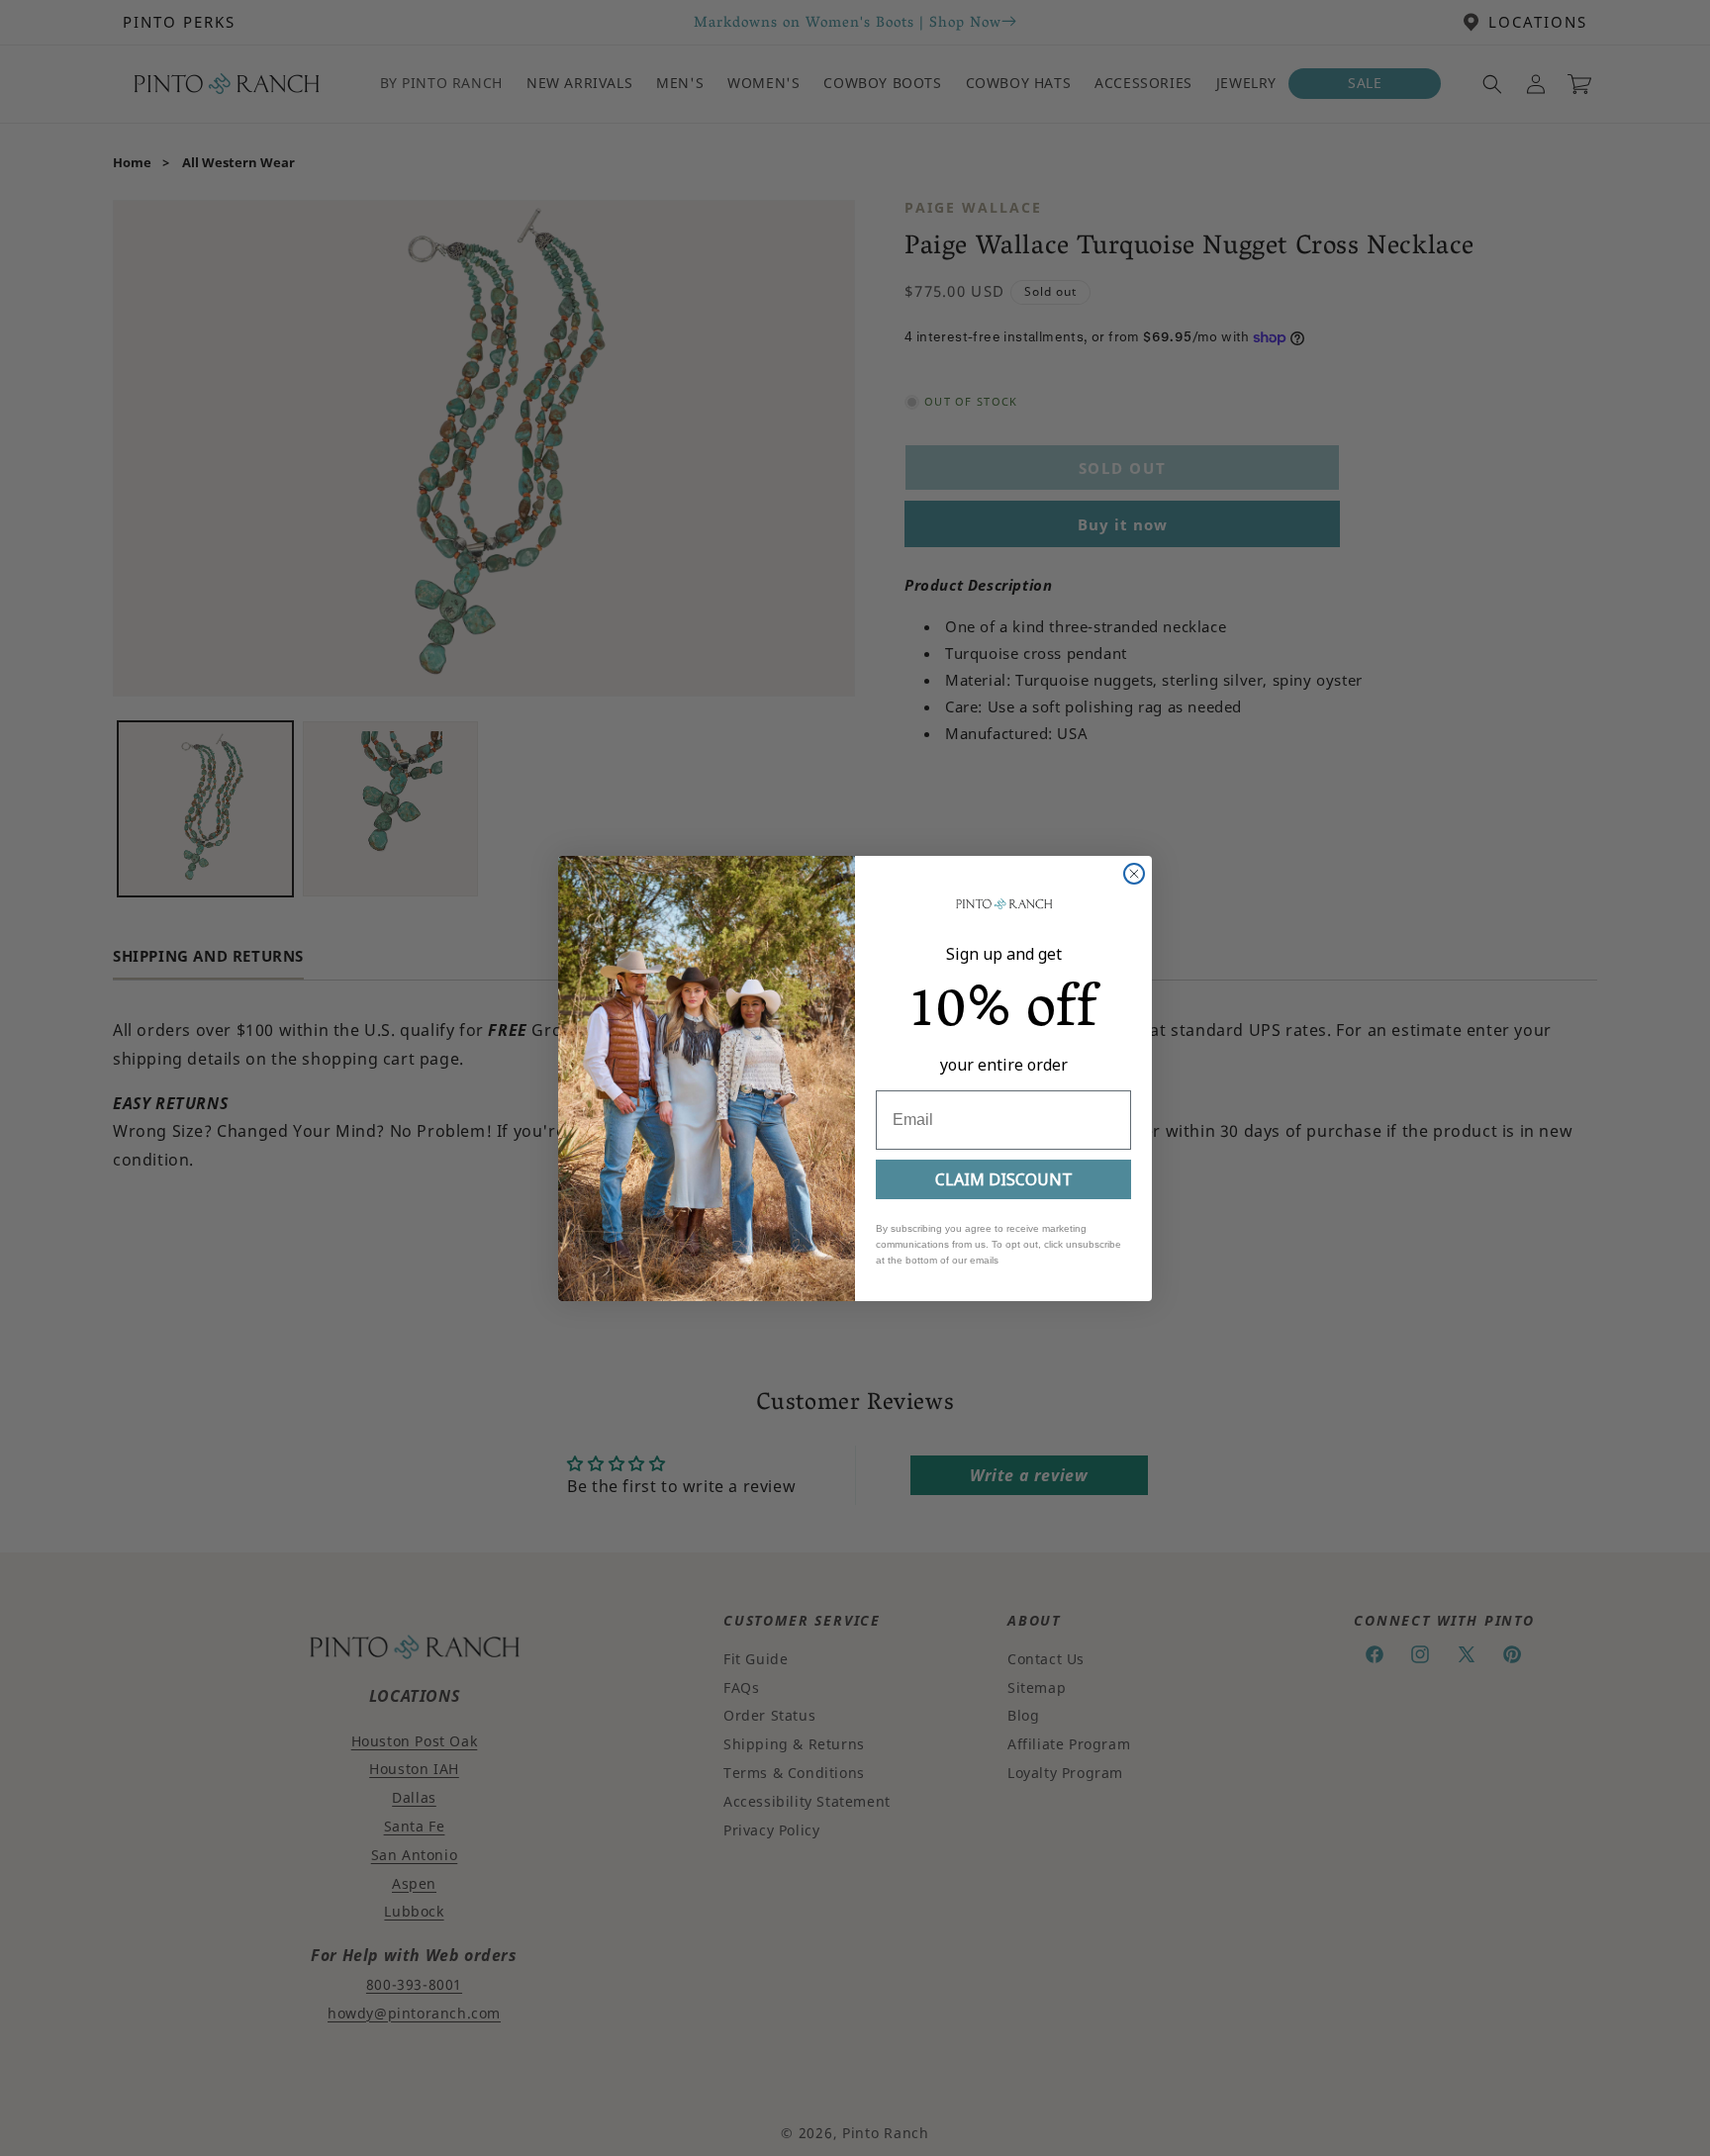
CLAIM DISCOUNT (1004, 1179)
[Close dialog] (1134, 874)
